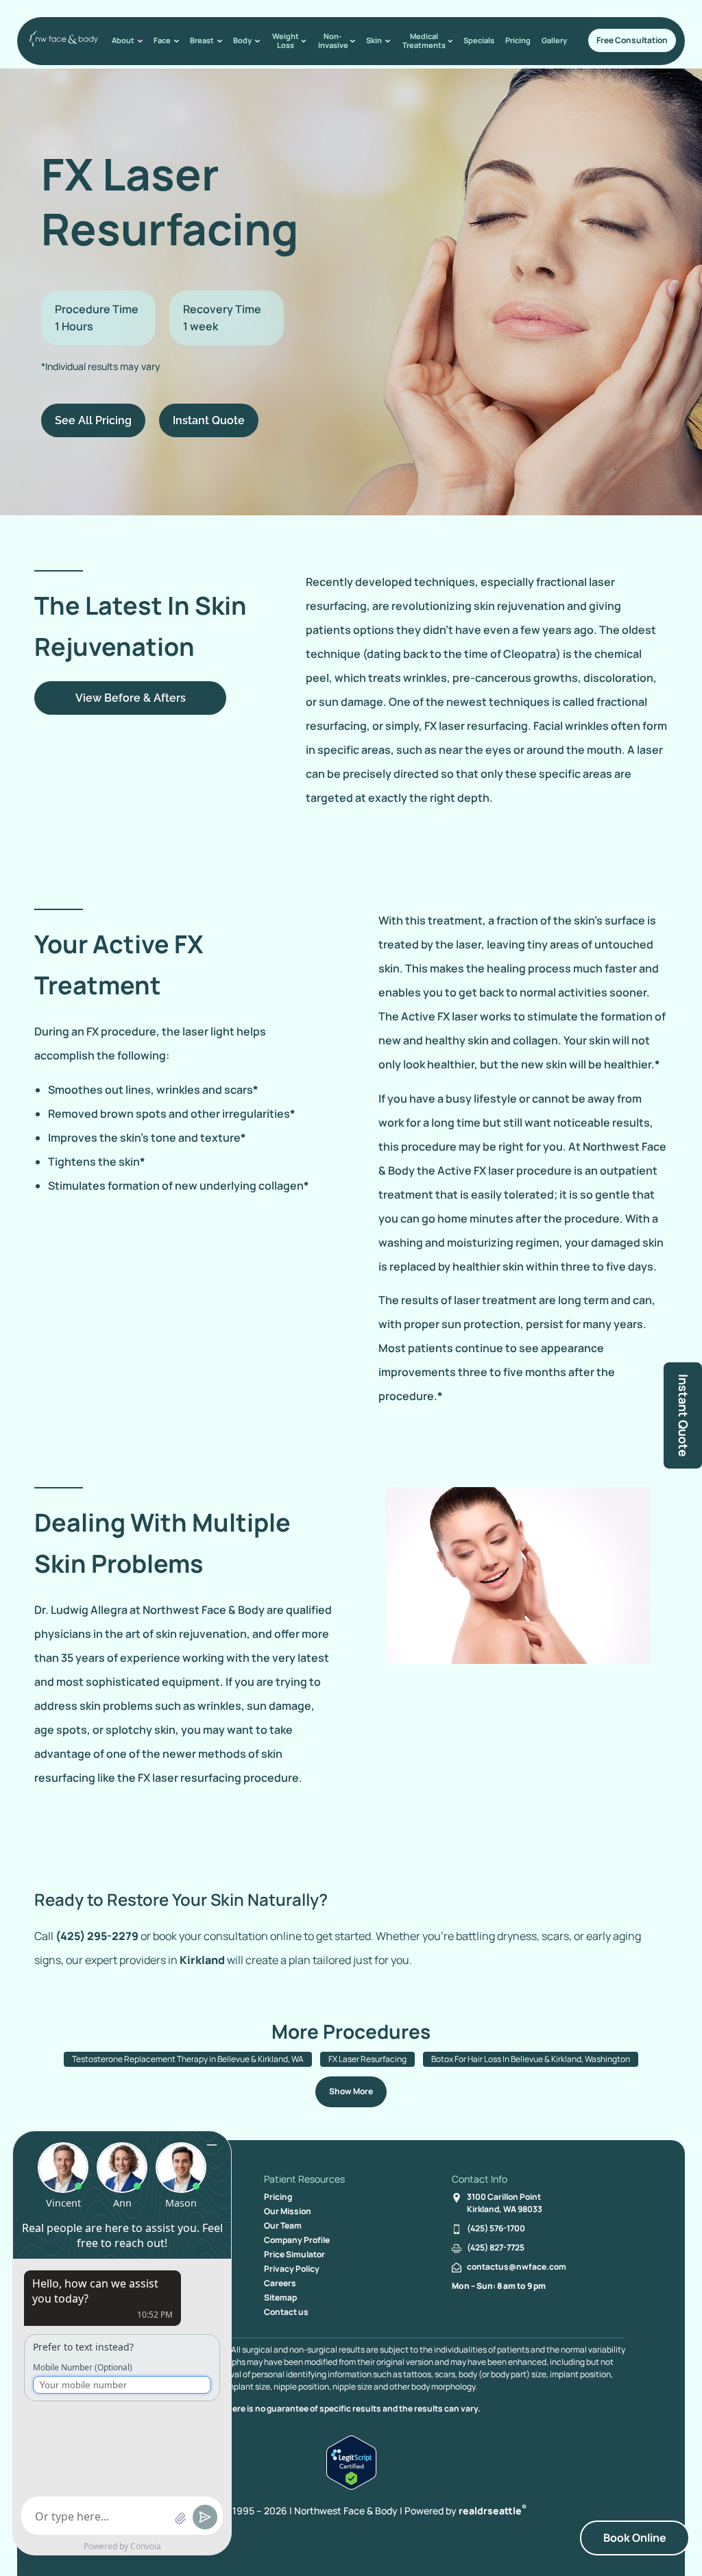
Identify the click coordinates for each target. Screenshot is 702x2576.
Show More (351, 2091)
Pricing (518, 40)
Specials (479, 40)
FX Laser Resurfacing (367, 2059)
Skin (374, 40)
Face (162, 40)
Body (242, 40)
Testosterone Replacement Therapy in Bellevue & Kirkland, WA (188, 2059)
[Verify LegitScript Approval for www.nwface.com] (351, 2486)
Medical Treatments (424, 40)
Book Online (635, 2538)
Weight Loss (286, 40)
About (123, 40)
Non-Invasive (333, 40)
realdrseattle (493, 2511)
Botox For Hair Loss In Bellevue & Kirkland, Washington (531, 2059)
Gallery (554, 40)
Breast (202, 40)
